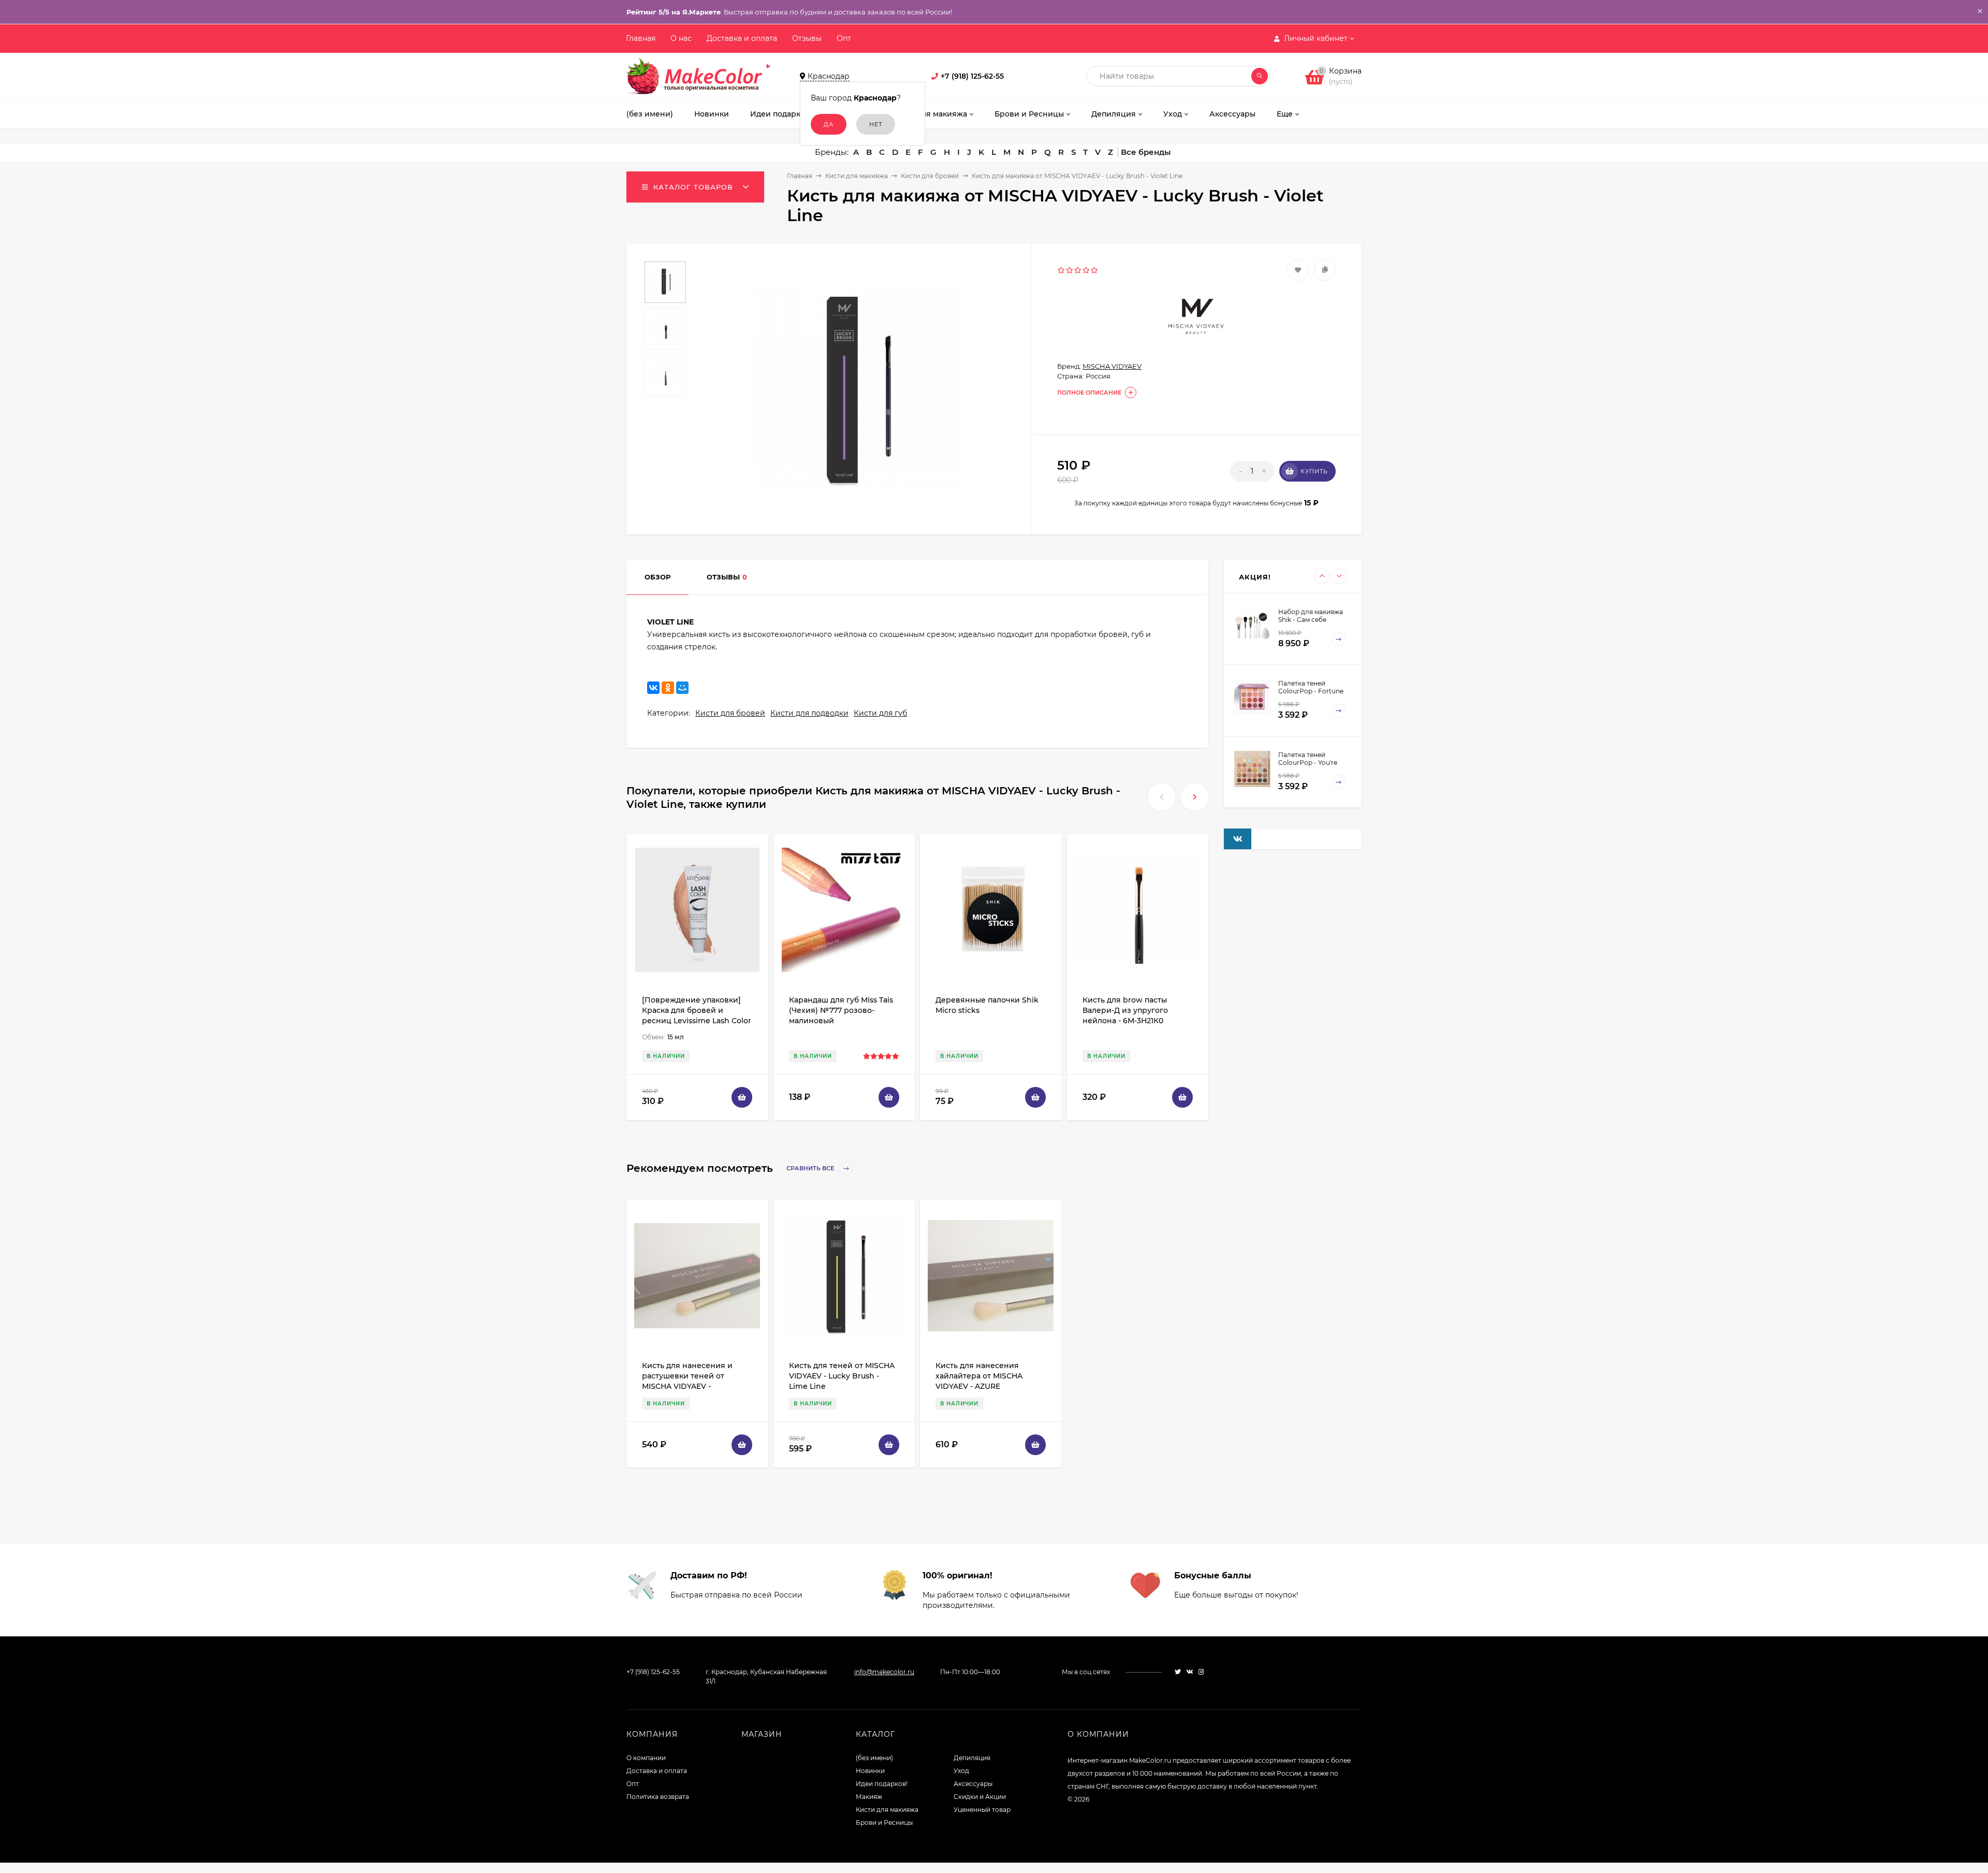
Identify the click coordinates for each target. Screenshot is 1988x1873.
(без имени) (874, 1758)
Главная (641, 38)
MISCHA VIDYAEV (1112, 366)
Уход (961, 1771)
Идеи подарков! (882, 1784)
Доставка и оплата (742, 38)
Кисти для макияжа (857, 176)
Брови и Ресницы (884, 1823)
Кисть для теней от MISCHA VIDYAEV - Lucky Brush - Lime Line (842, 1376)
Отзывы (807, 38)
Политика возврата (658, 1797)
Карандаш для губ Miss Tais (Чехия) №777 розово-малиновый (841, 1010)
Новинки (870, 1771)
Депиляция (972, 1758)
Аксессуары (973, 1784)
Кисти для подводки (809, 713)
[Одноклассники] (668, 688)
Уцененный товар (982, 1810)
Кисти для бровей (930, 176)
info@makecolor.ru (884, 1672)
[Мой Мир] (682, 688)
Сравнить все (811, 1169)
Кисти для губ (880, 713)
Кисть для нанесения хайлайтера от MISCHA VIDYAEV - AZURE (979, 1376)
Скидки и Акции (980, 1797)
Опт (844, 38)
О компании (646, 1758)
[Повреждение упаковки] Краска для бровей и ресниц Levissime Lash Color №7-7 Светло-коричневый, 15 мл (697, 1021)
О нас (681, 38)
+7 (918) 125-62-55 (972, 76)
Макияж (869, 1797)
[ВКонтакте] (653, 688)
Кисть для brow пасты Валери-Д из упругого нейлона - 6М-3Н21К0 (1125, 1010)
